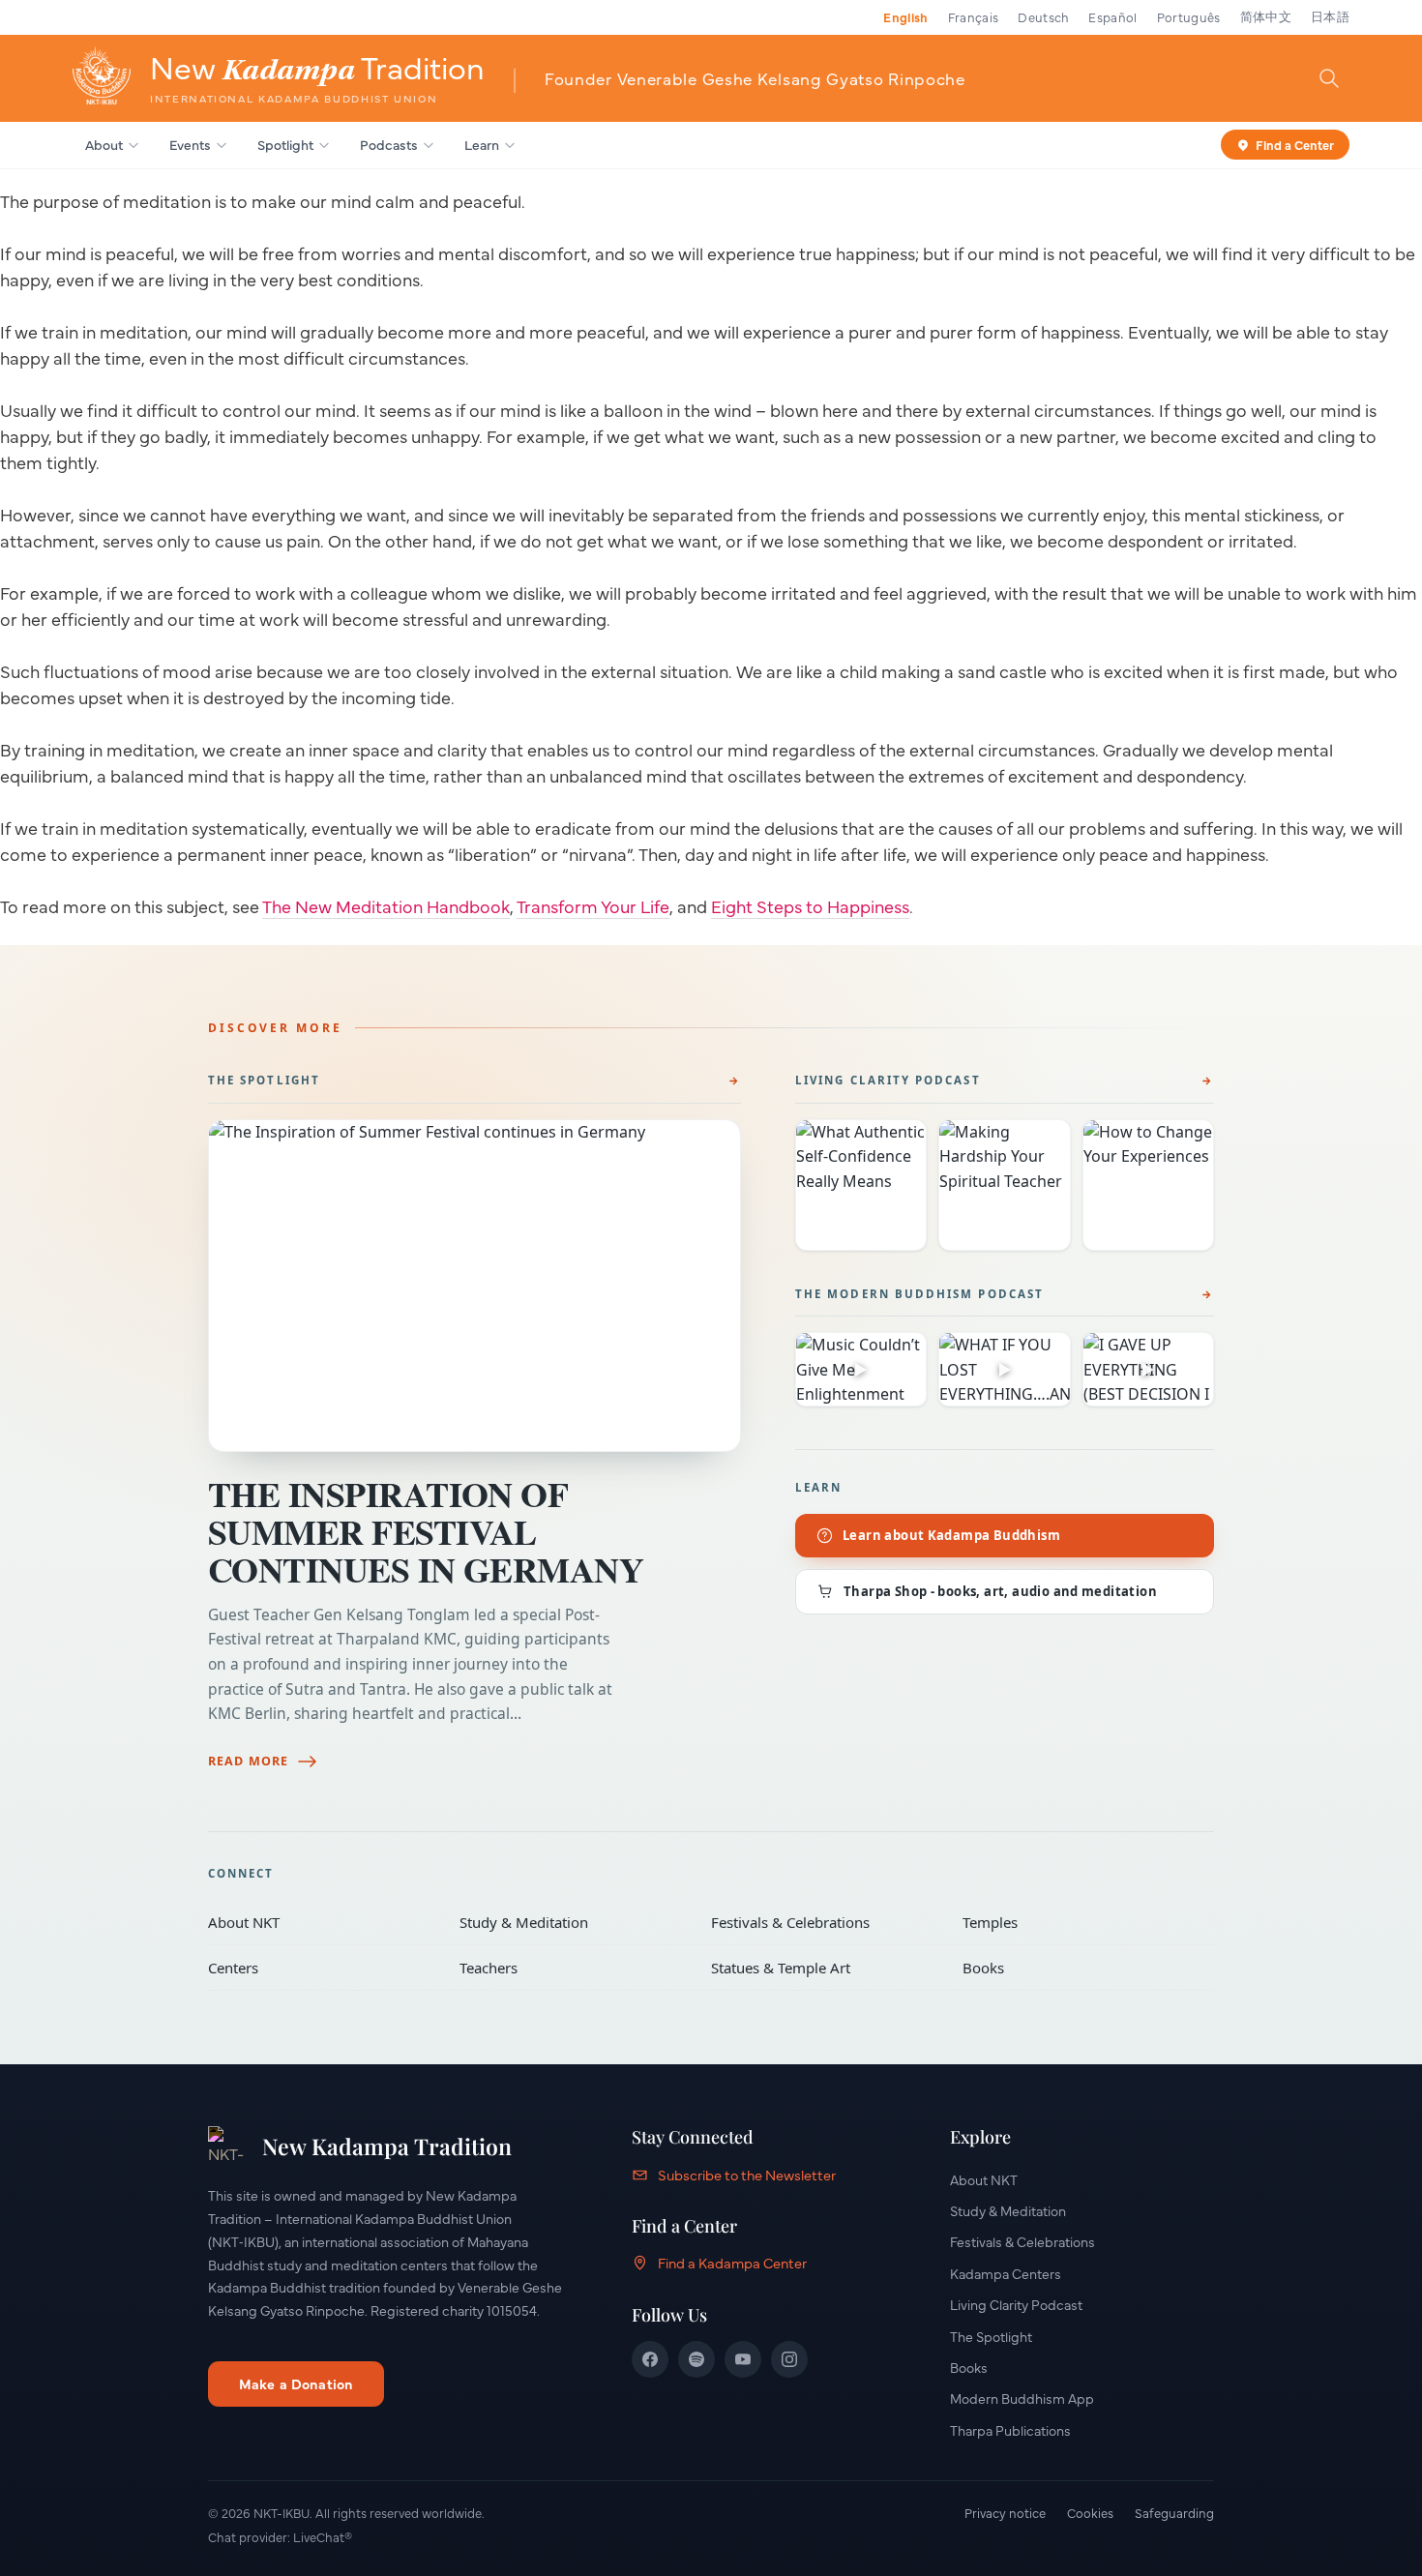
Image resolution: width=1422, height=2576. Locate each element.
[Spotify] (696, 2359)
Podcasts (389, 144)
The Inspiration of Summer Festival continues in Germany (426, 1531)
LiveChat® (323, 2536)
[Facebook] (650, 2359)
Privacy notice (1005, 2512)
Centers (320, 1968)
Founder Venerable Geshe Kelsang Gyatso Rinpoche (755, 78)
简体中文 (1266, 16)
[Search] (1329, 77)
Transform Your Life (593, 906)
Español (1112, 16)
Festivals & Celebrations (823, 1922)
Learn (482, 144)
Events (190, 144)
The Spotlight (264, 1080)
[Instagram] (789, 2359)
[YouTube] (743, 2359)
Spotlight (285, 144)
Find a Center (1295, 143)
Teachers (572, 1968)
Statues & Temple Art (823, 1968)
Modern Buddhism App (1022, 2398)
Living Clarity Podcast (888, 1080)
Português (1189, 16)
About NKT (320, 1922)
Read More (248, 1761)
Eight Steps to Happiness (810, 906)
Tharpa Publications (1010, 2430)
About (104, 144)
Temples (1075, 1922)
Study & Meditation (572, 1922)
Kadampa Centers (1006, 2273)
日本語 (1330, 16)
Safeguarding (1174, 2512)
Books (1075, 1968)
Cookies (1090, 2512)
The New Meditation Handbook (386, 906)
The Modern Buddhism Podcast (919, 1294)
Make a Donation (296, 2384)
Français (974, 16)
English (905, 16)
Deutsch (1043, 16)
